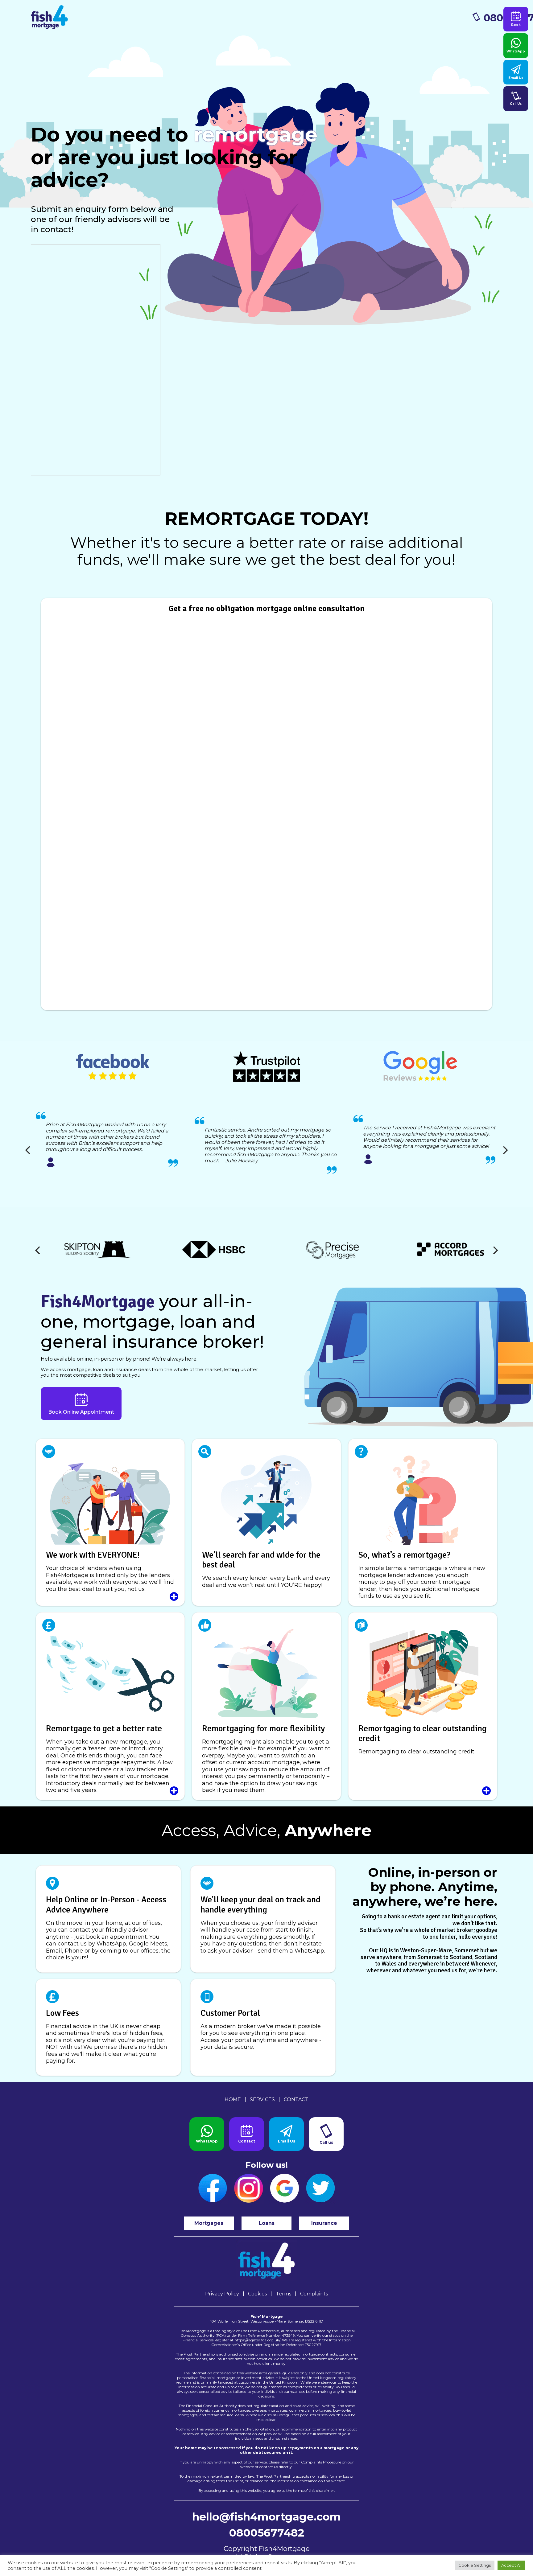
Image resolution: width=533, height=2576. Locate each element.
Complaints (314, 2294)
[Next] (505, 1150)
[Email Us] (286, 2134)
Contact (296, 2099)
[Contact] (247, 2134)
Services (262, 2099)
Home (233, 2099)
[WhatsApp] (207, 2134)
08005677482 (267, 2533)
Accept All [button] (511, 2565)
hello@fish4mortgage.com (266, 2517)
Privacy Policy (222, 2294)
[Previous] (28, 1150)
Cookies (257, 2294)
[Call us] (326, 2134)
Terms (283, 2294)
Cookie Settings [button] (475, 2565)
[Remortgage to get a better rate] (110, 1706)
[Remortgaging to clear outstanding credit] (423, 1706)
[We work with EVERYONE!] (110, 1522)
